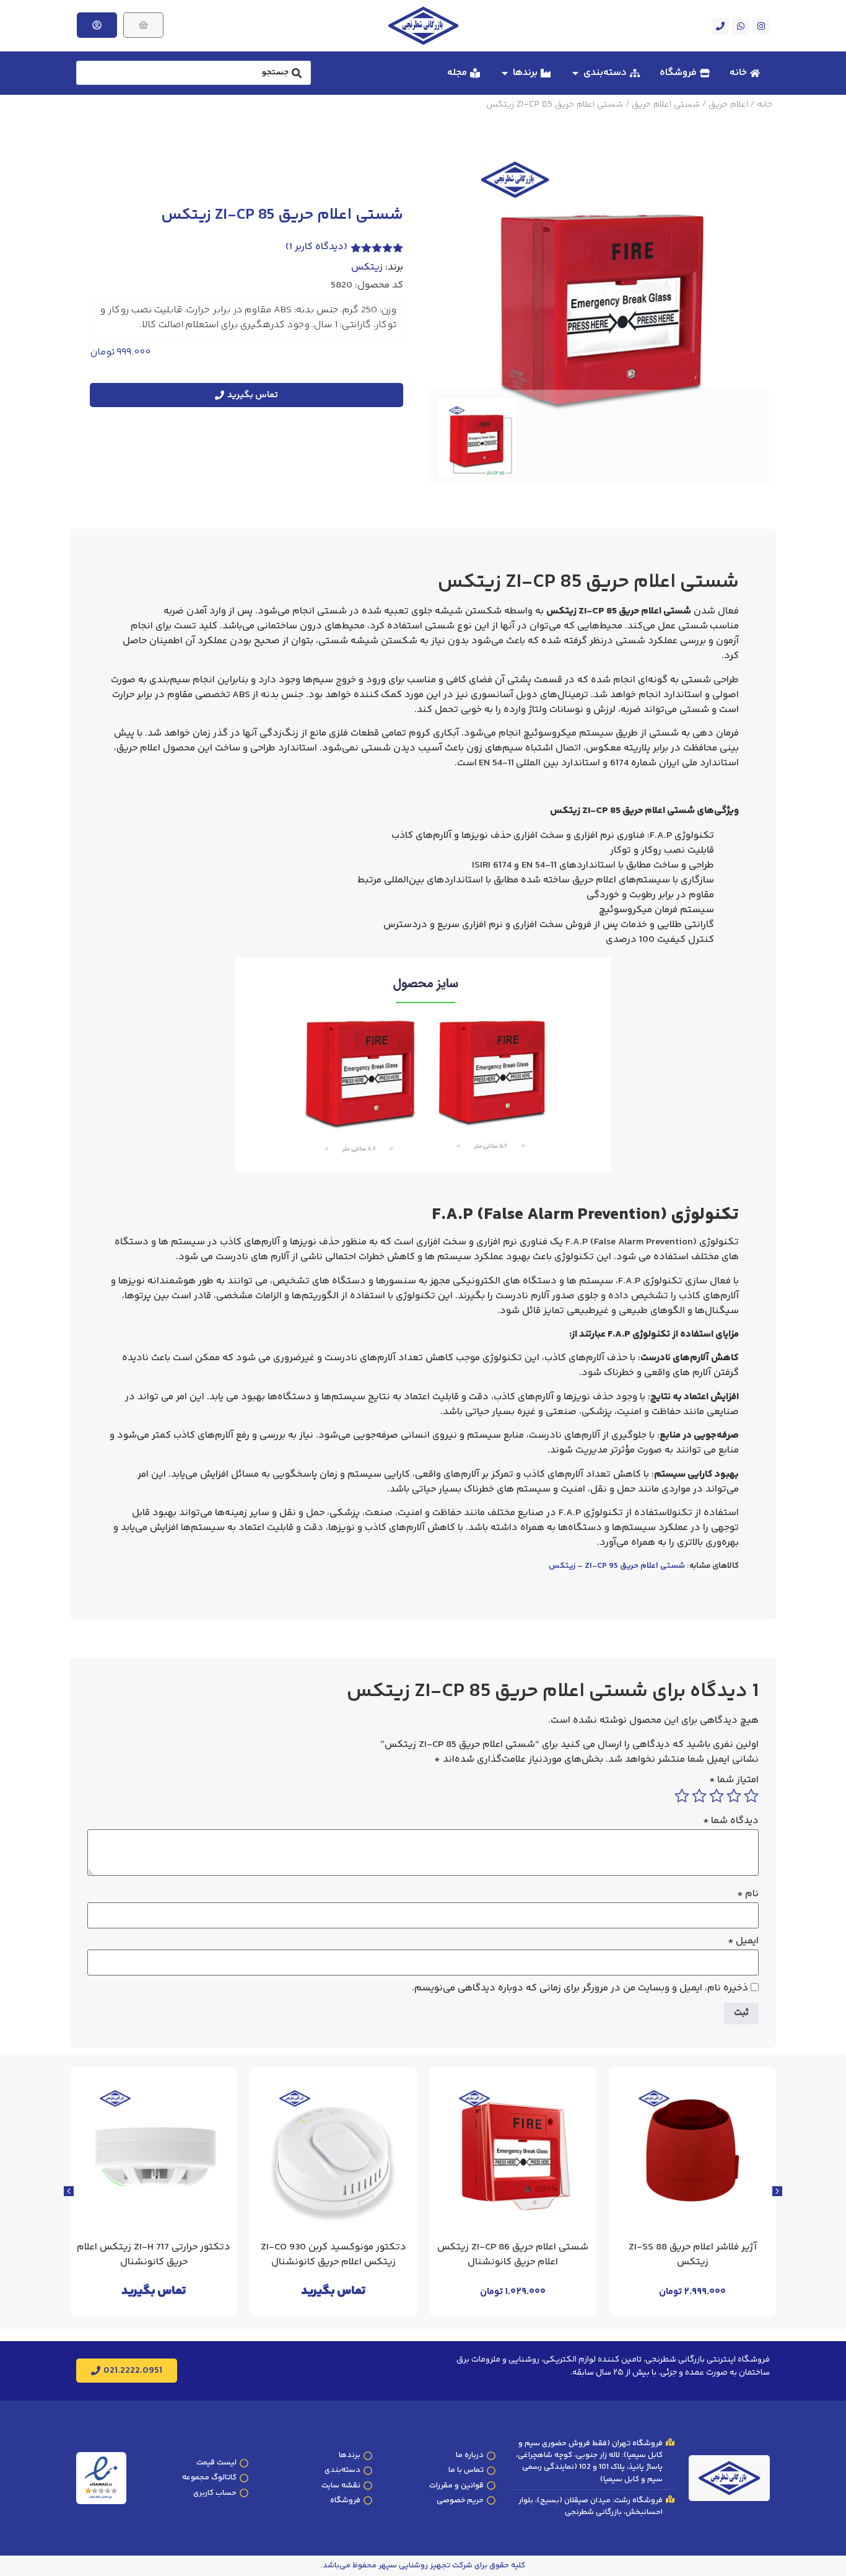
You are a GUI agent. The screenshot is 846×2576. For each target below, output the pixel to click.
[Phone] (720, 26)
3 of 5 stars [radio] (717, 1796)
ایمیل (743, 1941)
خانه (765, 105)
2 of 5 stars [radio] (734, 1796)
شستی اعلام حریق (666, 105)
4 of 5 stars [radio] (699, 1796)
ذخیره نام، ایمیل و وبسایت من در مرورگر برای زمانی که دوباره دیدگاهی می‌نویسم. (580, 1989)
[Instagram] (761, 26)
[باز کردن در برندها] (505, 73)
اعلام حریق (728, 105)
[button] (69, 2191)
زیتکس (367, 268)
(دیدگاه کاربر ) (316, 247)
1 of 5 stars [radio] (751, 1796)
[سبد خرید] (143, 25)
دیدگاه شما (731, 1821)
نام (748, 1894)
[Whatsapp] (741, 26)
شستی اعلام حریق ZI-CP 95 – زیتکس (617, 1566)
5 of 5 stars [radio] (682, 1796)
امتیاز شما (734, 1780)
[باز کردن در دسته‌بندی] (575, 73)
